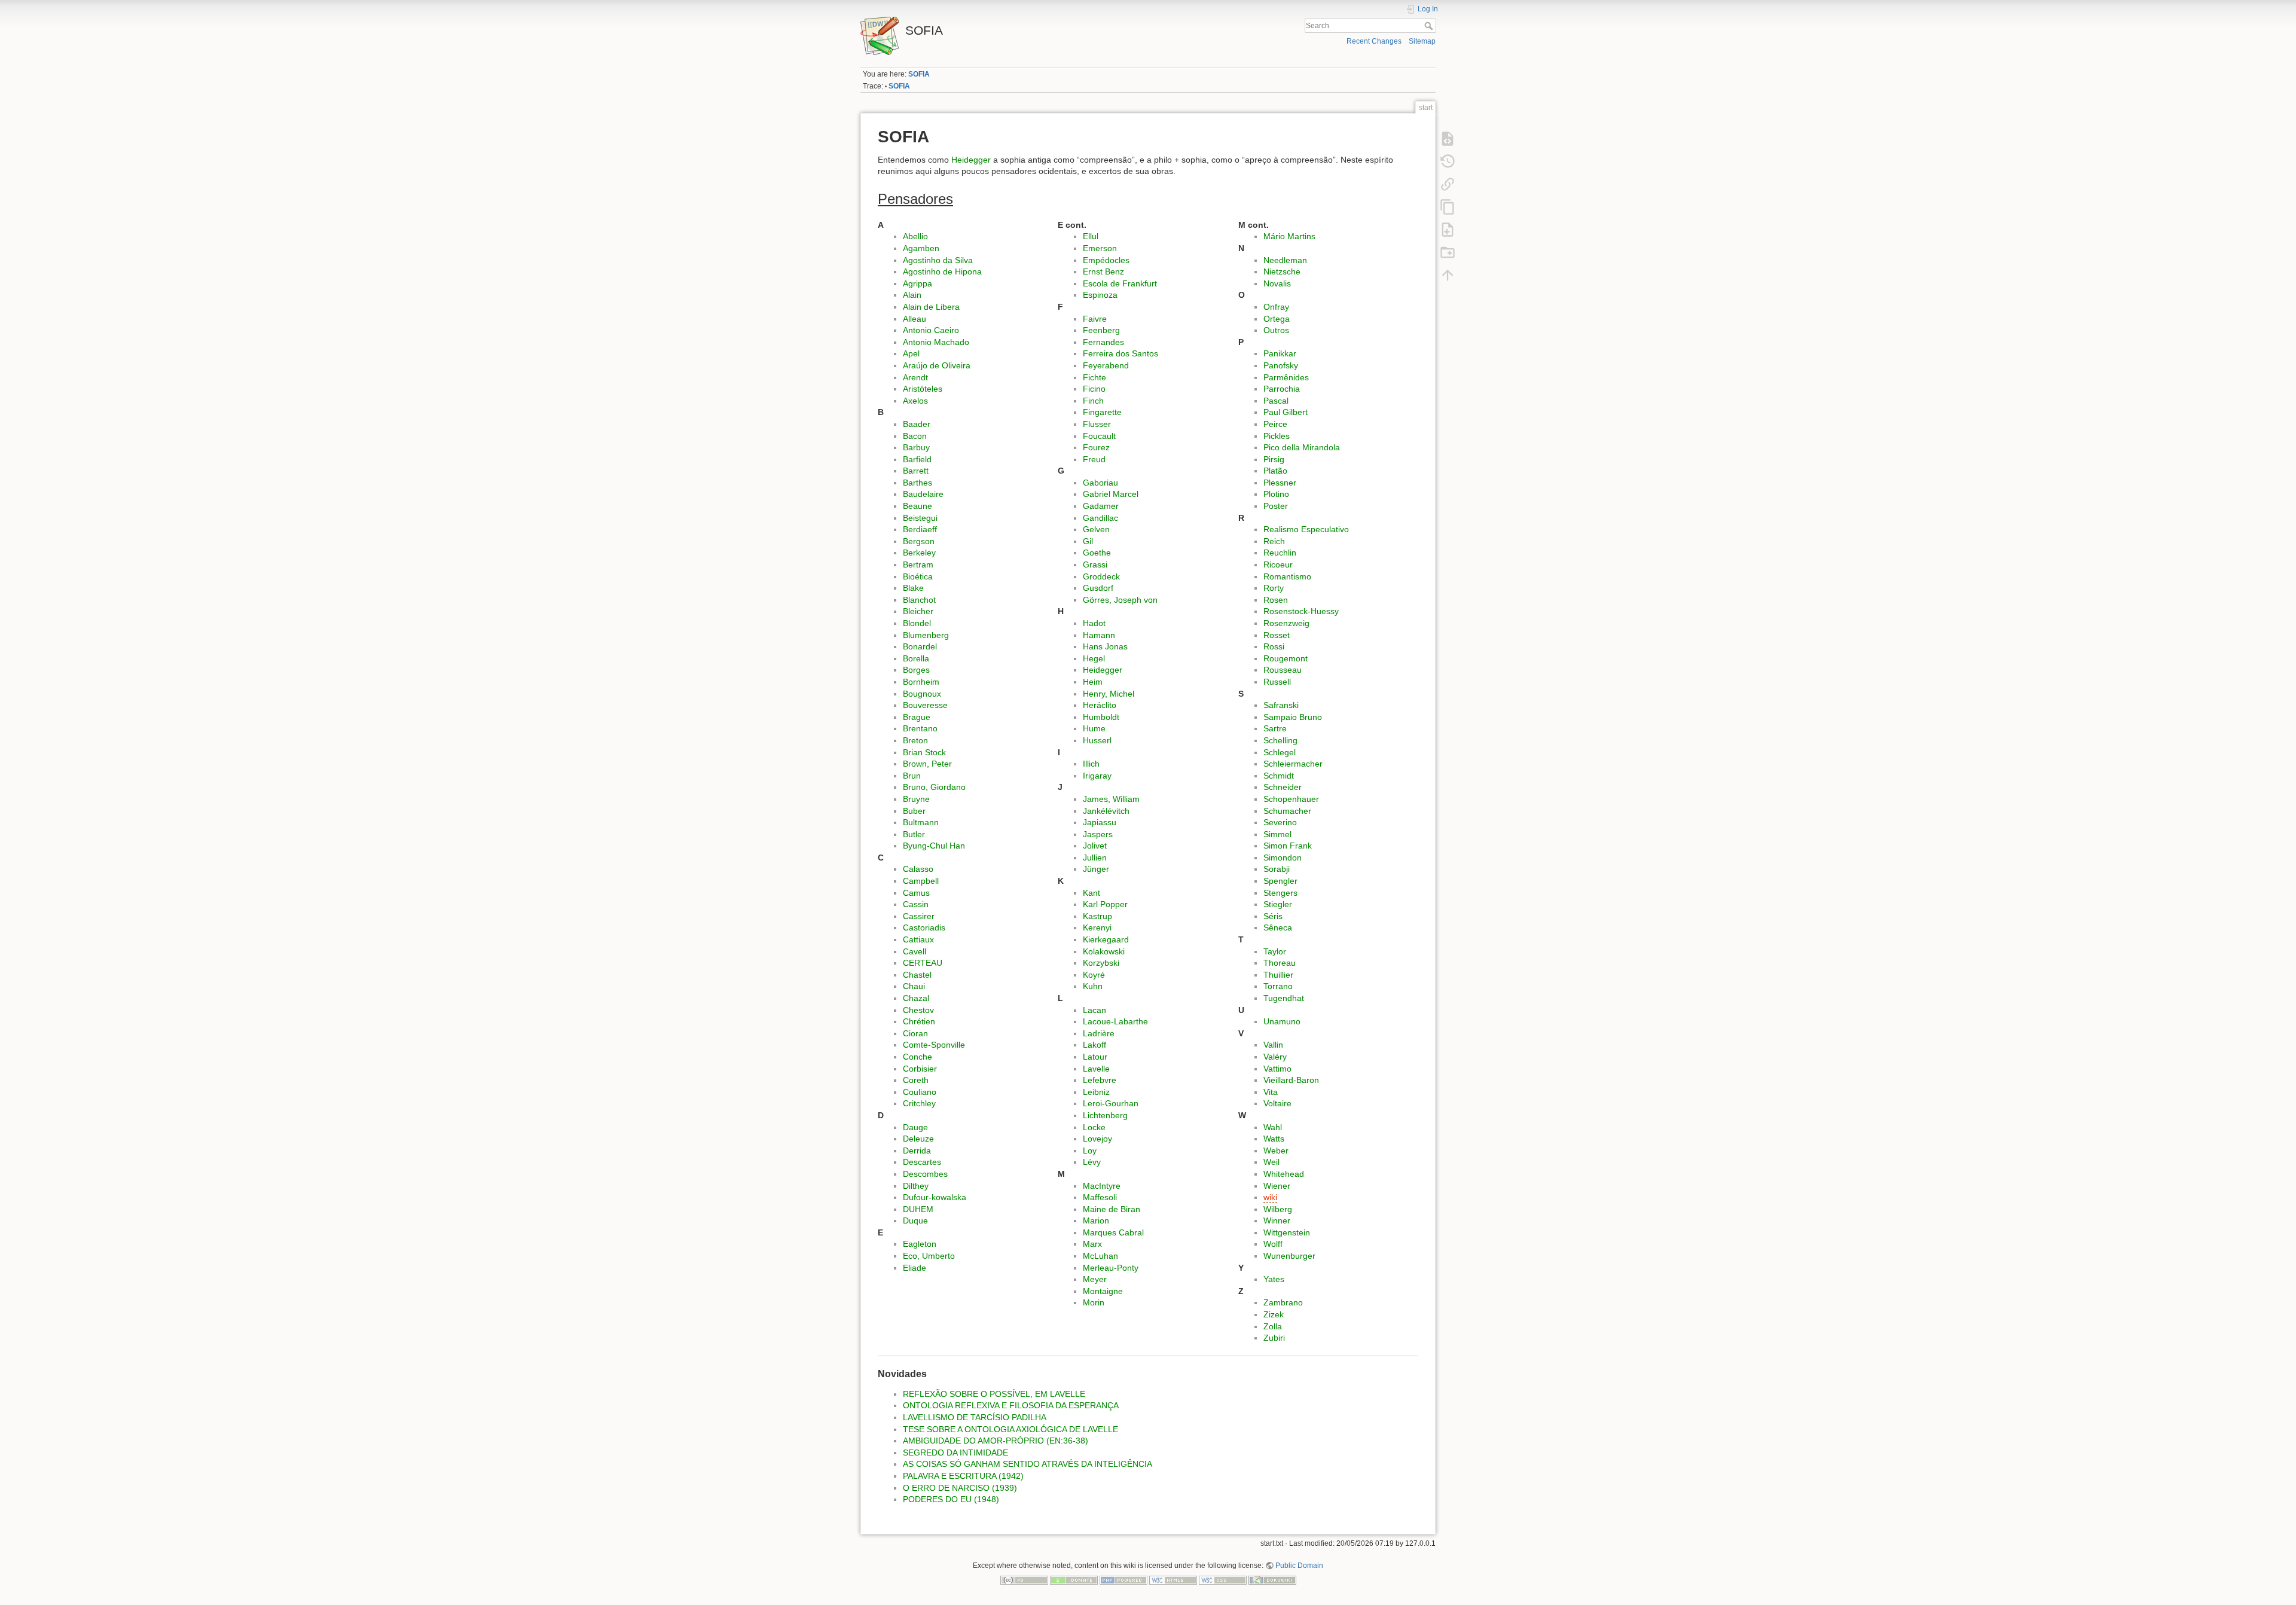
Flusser (1097, 424)
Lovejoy (1097, 1139)
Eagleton (920, 1244)
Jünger (1096, 869)
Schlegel (1280, 752)
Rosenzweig (1286, 623)
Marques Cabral (1113, 1232)
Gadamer (1101, 506)
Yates (1274, 1279)
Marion (1096, 1220)
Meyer (1095, 1279)
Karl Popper (1105, 904)
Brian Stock (924, 752)
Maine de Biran (1112, 1209)
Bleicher (918, 611)
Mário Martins (1289, 236)
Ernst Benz (1103, 271)
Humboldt (1101, 717)
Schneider (1283, 787)
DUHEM (918, 1209)
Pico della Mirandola (1302, 447)
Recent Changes (1374, 41)
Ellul (1091, 236)
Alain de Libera (931, 307)
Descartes (922, 1162)
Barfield (917, 459)
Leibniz (1096, 1092)
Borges (916, 670)
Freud (1094, 459)
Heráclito (1100, 705)
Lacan (1094, 1010)
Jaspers (1098, 834)
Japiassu (1100, 822)
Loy (1090, 1151)
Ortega (1277, 319)
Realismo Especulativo (1306, 529)
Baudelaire (923, 494)
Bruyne (916, 799)
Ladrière (1099, 1033)
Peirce (1275, 424)
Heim (1093, 682)
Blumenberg (926, 635)
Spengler (1280, 881)
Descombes (925, 1174)
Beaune (918, 506)
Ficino (1094, 389)
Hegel (1094, 658)
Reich (1274, 541)
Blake (913, 588)
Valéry (1275, 1057)
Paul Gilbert (1286, 412)
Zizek (1274, 1314)
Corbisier (920, 1069)
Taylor (1275, 951)
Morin (1094, 1302)
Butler (914, 834)
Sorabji (1277, 869)
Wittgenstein (1287, 1232)
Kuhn (1093, 986)
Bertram (918, 565)
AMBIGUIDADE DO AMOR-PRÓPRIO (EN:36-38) (996, 1441)
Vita (1271, 1092)
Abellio (915, 236)
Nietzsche (1282, 271)
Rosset (1277, 635)
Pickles (1277, 436)
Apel (911, 353)
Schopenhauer (1291, 799)
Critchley (919, 1103)
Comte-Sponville (934, 1045)
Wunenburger (1289, 1256)
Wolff (1273, 1244)
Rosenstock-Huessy (1301, 611)
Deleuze (918, 1139)
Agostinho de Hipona (942, 271)
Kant (1091, 893)
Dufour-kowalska (935, 1197)
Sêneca (1278, 927)
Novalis (1277, 283)
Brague (917, 717)
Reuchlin (1280, 553)
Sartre (1275, 728)
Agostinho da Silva (938, 260)
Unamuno (1282, 1021)
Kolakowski (1104, 951)
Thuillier (1278, 975)
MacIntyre (1102, 1186)
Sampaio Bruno (1293, 717)
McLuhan (1100, 1256)
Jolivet (1095, 846)
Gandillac (1100, 518)
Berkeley (919, 553)
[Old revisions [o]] (1448, 161)
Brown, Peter (927, 764)
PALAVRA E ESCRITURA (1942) (963, 1476)
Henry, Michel (1109, 694)
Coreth (916, 1080)
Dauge (915, 1127)
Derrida (917, 1151)
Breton (915, 740)
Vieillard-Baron (1291, 1080)
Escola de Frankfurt (1120, 283)
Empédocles (1106, 260)
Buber (914, 811)
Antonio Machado (936, 342)
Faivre (1095, 319)
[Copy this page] (1448, 206)
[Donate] (1074, 1579)
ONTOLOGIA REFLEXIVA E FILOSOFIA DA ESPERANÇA (1011, 1405)
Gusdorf (1098, 588)
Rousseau (1283, 670)
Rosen (1276, 600)
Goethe (1097, 553)
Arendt (915, 377)
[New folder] (1448, 252)
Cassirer (919, 916)
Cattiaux (918, 939)
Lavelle (1096, 1069)
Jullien (1095, 858)
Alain (912, 295)
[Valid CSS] (1223, 1579)
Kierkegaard (1106, 939)
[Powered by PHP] (1123, 1579)
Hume (1094, 728)
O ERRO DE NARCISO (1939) (960, 1488)
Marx (1092, 1244)
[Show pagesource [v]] (1448, 138)
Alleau (915, 319)
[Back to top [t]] (1448, 274)
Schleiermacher (1293, 764)
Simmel (1277, 834)
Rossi (1274, 646)
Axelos (915, 401)
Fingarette (1102, 412)
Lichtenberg (1105, 1115)
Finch (1093, 401)
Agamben (921, 248)
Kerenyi (1097, 927)
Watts (1274, 1139)
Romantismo (1287, 576)
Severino (1280, 822)
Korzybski (1101, 963)
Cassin (916, 904)
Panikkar (1280, 353)
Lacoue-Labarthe (1115, 1021)
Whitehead (1284, 1174)
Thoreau (1280, 963)
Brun (912, 776)
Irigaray (1097, 776)
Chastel (917, 975)
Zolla (1273, 1326)
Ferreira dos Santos (1120, 353)
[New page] (1448, 229)
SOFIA (919, 74)
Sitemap (1422, 41)
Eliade (915, 1268)
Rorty (1274, 588)
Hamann (1099, 635)
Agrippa (918, 283)
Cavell (915, 951)
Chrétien (919, 1021)
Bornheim (921, 682)
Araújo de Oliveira (937, 365)
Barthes (918, 483)
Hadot (1094, 623)
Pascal (1276, 401)
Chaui (914, 986)
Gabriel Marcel (1111, 494)
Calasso (918, 869)
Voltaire (1277, 1103)
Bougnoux (922, 694)
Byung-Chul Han (934, 846)
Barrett (916, 471)
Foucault (1099, 436)
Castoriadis (924, 927)
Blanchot (919, 600)
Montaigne (1103, 1291)
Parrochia (1282, 389)
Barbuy (916, 447)
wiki (1270, 1197)
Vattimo (1277, 1069)
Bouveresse (925, 705)
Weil (1271, 1162)
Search (1430, 26)
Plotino (1276, 494)
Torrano (1278, 986)
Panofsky (1281, 365)
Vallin (1273, 1045)
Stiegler (1278, 904)
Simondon (1283, 858)
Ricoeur (1278, 565)
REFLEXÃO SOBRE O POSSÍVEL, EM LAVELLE (994, 1394)
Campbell (921, 881)
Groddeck (1101, 576)
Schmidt (1279, 776)
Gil (1088, 541)
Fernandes (1103, 342)
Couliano (920, 1092)
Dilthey (916, 1186)
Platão (1275, 471)
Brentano (920, 728)
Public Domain (1299, 1566)
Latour (1095, 1057)
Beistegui (920, 518)
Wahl (1273, 1127)
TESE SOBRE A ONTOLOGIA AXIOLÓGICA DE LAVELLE (1010, 1429)
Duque (915, 1220)
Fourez (1096, 447)
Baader (917, 424)
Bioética (918, 576)
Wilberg (1278, 1209)
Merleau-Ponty (1111, 1268)
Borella (916, 658)
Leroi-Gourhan (1111, 1103)
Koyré (1094, 975)
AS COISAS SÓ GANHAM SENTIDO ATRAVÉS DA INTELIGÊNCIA (1028, 1464)
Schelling (1280, 740)
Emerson (1100, 248)
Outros (1276, 330)
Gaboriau (1100, 483)
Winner (1277, 1220)
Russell (1277, 682)
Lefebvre (1100, 1080)
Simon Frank (1288, 846)
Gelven (1096, 529)
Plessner (1280, 483)
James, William (1111, 799)
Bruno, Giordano (934, 787)
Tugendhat (1284, 998)
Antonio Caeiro (931, 330)
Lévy (1092, 1162)
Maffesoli (1100, 1197)
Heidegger (971, 160)
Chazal (916, 998)
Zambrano (1283, 1302)
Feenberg (1101, 330)
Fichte (1094, 377)
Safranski (1281, 705)
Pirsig (1274, 459)
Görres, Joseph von (1120, 600)
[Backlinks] (1448, 184)
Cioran (915, 1033)
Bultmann (921, 822)
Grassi (1095, 565)
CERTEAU (923, 963)
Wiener (1277, 1186)
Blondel (917, 623)
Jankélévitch (1106, 811)
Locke (1094, 1127)
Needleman (1285, 260)
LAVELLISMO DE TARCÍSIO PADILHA (975, 1417)
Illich (1091, 764)
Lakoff (1094, 1045)
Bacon (915, 436)
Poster (1276, 506)
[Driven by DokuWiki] (1272, 1579)
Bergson (919, 541)
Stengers (1280, 893)
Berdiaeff (920, 529)
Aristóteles (923, 389)
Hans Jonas (1105, 646)
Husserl (1097, 740)
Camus (916, 893)
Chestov (918, 1010)
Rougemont (1286, 658)
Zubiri (1274, 1338)
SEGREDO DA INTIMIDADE (955, 1453)
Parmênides (1286, 377)
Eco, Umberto (929, 1256)
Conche (918, 1057)
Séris (1273, 916)
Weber (1276, 1151)
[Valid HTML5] (1173, 1579)
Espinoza (1100, 295)
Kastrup (1097, 916)
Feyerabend (1106, 365)
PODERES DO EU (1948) (951, 1499)
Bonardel (920, 646)
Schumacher (1287, 811)
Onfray (1276, 307)
